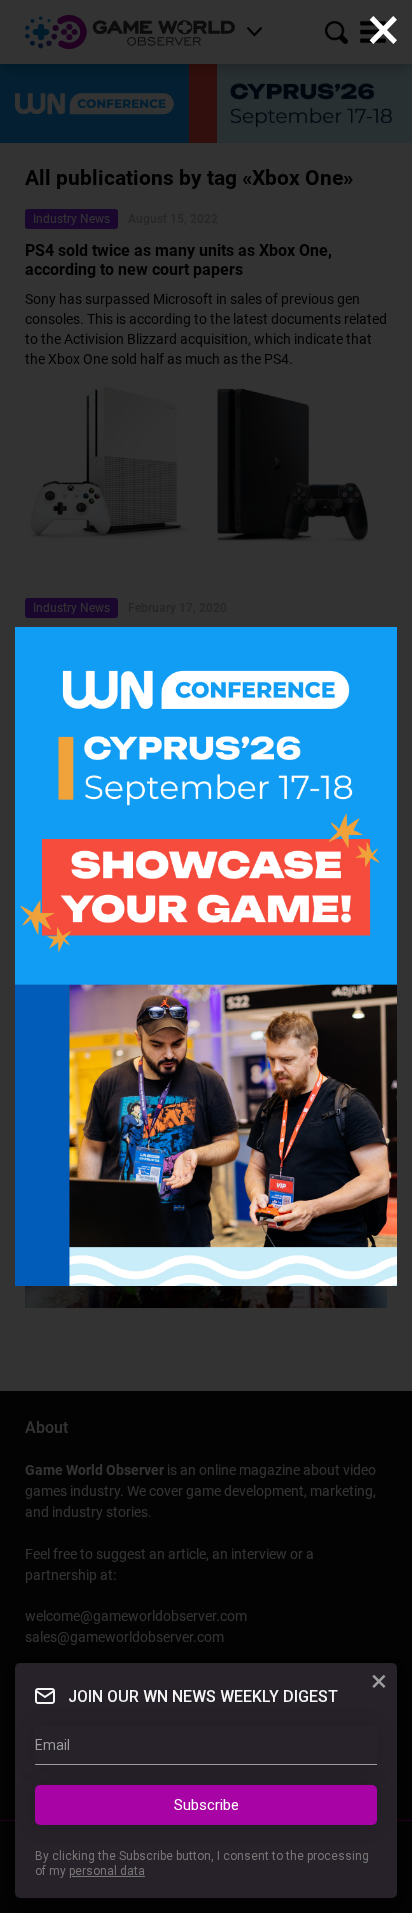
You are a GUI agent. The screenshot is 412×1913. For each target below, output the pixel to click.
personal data (107, 1871)
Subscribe (206, 1805)
